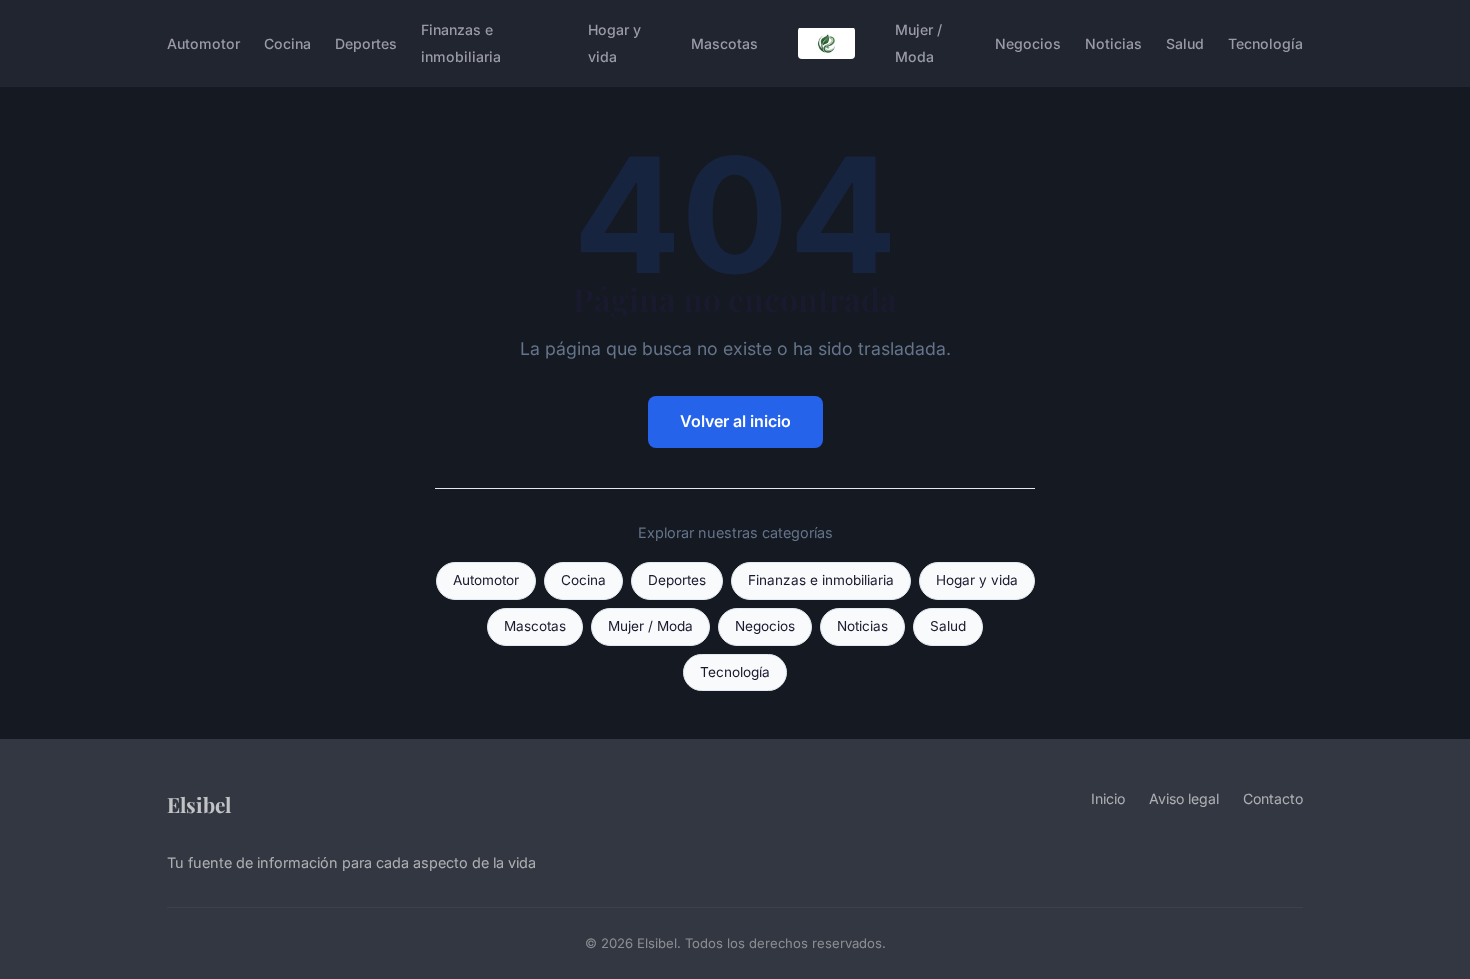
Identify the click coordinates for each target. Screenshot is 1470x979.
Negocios (1028, 43)
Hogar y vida (614, 43)
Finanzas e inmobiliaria (461, 43)
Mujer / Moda (918, 43)
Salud (1185, 43)
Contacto (1273, 798)
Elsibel (199, 804)
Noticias (1113, 43)
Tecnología (1265, 43)
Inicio (1108, 798)
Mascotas (724, 43)
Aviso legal (1184, 798)
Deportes (366, 43)
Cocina (287, 43)
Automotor (203, 43)
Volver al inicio (735, 421)
